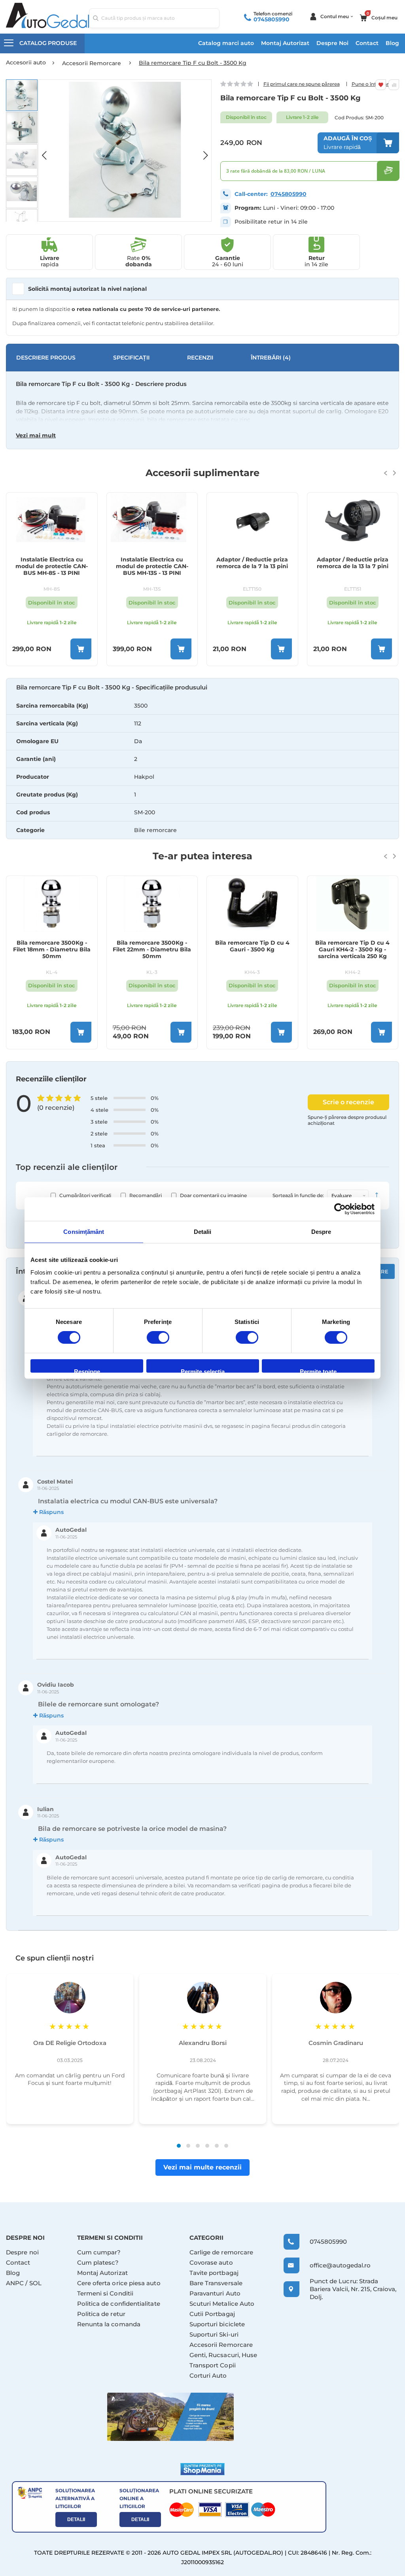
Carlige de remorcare (221, 2252)
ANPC (15, 2283)
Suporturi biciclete (217, 2324)
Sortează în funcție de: (298, 1195)
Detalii (76, 2520)
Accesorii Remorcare (221, 2345)
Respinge (87, 1370)
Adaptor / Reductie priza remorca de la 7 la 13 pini (152, 563)
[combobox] (154, 18)
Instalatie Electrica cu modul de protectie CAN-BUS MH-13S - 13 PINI (52, 566)
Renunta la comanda (109, 2324)
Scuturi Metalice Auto (222, 2304)
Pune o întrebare (372, 84)
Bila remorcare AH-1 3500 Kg (353, 946)
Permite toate (318, 1370)
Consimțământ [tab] (84, 1232)
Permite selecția (203, 1370)
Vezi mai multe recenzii (202, 2167)
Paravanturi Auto (215, 2293)
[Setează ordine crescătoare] (377, 1196)
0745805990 (272, 19)
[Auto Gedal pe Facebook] (170, 2417)
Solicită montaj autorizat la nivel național (87, 289)
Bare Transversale (216, 2283)
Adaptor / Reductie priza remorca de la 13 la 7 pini (253, 563)
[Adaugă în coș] (81, 649)
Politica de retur (101, 2314)
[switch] (158, 1338)
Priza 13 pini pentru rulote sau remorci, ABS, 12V (353, 563)
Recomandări (146, 1195)
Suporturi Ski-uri (214, 2334)
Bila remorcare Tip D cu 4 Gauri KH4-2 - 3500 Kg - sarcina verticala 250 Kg (252, 950)
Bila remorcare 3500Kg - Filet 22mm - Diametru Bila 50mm (52, 950)
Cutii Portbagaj (212, 2314)
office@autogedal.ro (334, 2265)
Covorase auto (211, 2262)
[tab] (202, 768)
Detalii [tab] (203, 1232)
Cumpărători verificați (85, 1195)
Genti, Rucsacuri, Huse (223, 2355)
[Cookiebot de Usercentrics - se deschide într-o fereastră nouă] (340, 1209)
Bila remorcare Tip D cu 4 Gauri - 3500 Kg (152, 946)
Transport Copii (213, 2365)
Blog (392, 43)
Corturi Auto (208, 2375)
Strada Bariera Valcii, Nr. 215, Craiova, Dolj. (353, 2289)
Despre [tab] (321, 1232)
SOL (35, 2283)
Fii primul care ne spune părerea (302, 84)
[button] (48, 151)
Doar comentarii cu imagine (213, 1195)
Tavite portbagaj (214, 2273)
